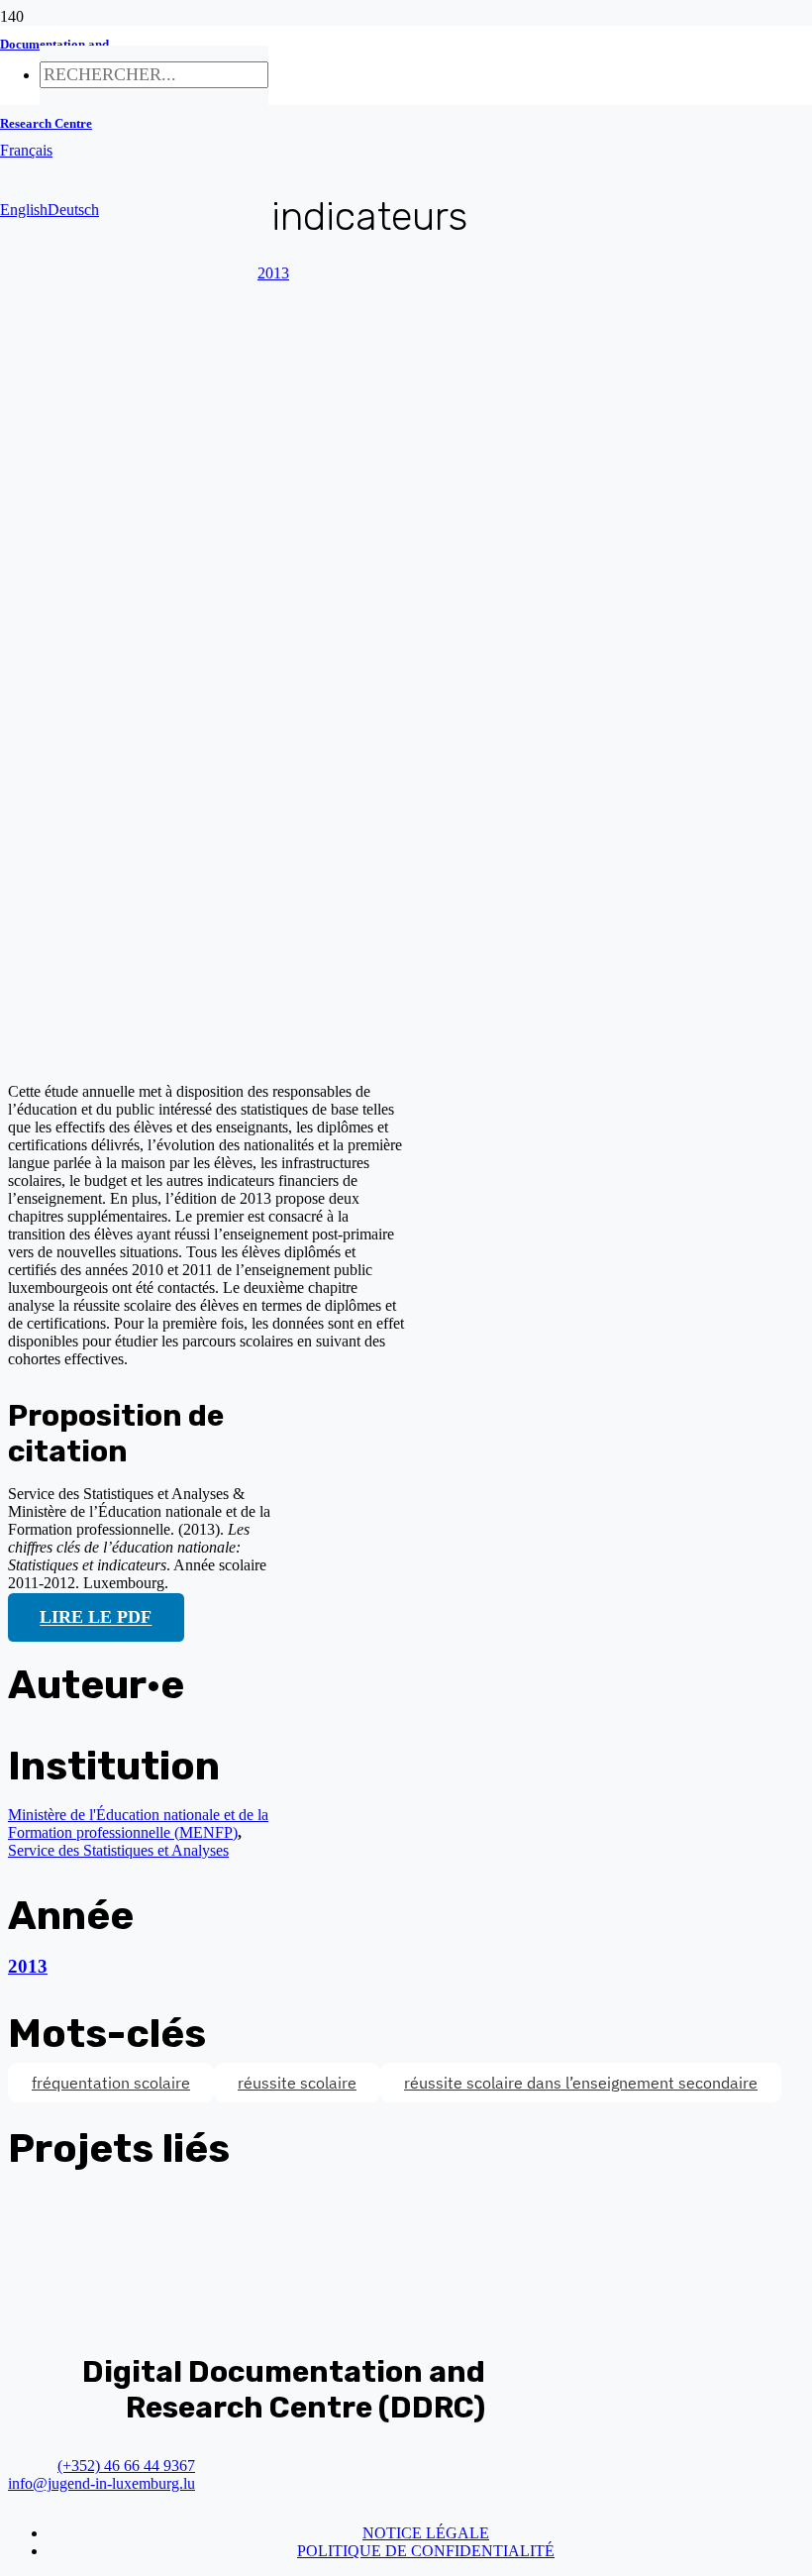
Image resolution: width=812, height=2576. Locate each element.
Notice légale (426, 2533)
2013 (28, 1966)
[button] (26, 150)
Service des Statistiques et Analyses (118, 1850)
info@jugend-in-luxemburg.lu (101, 2483)
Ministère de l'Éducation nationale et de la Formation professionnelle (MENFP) (138, 1824)
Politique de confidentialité (426, 2551)
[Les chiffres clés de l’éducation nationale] (384, 1058)
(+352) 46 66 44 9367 (126, 2466)
